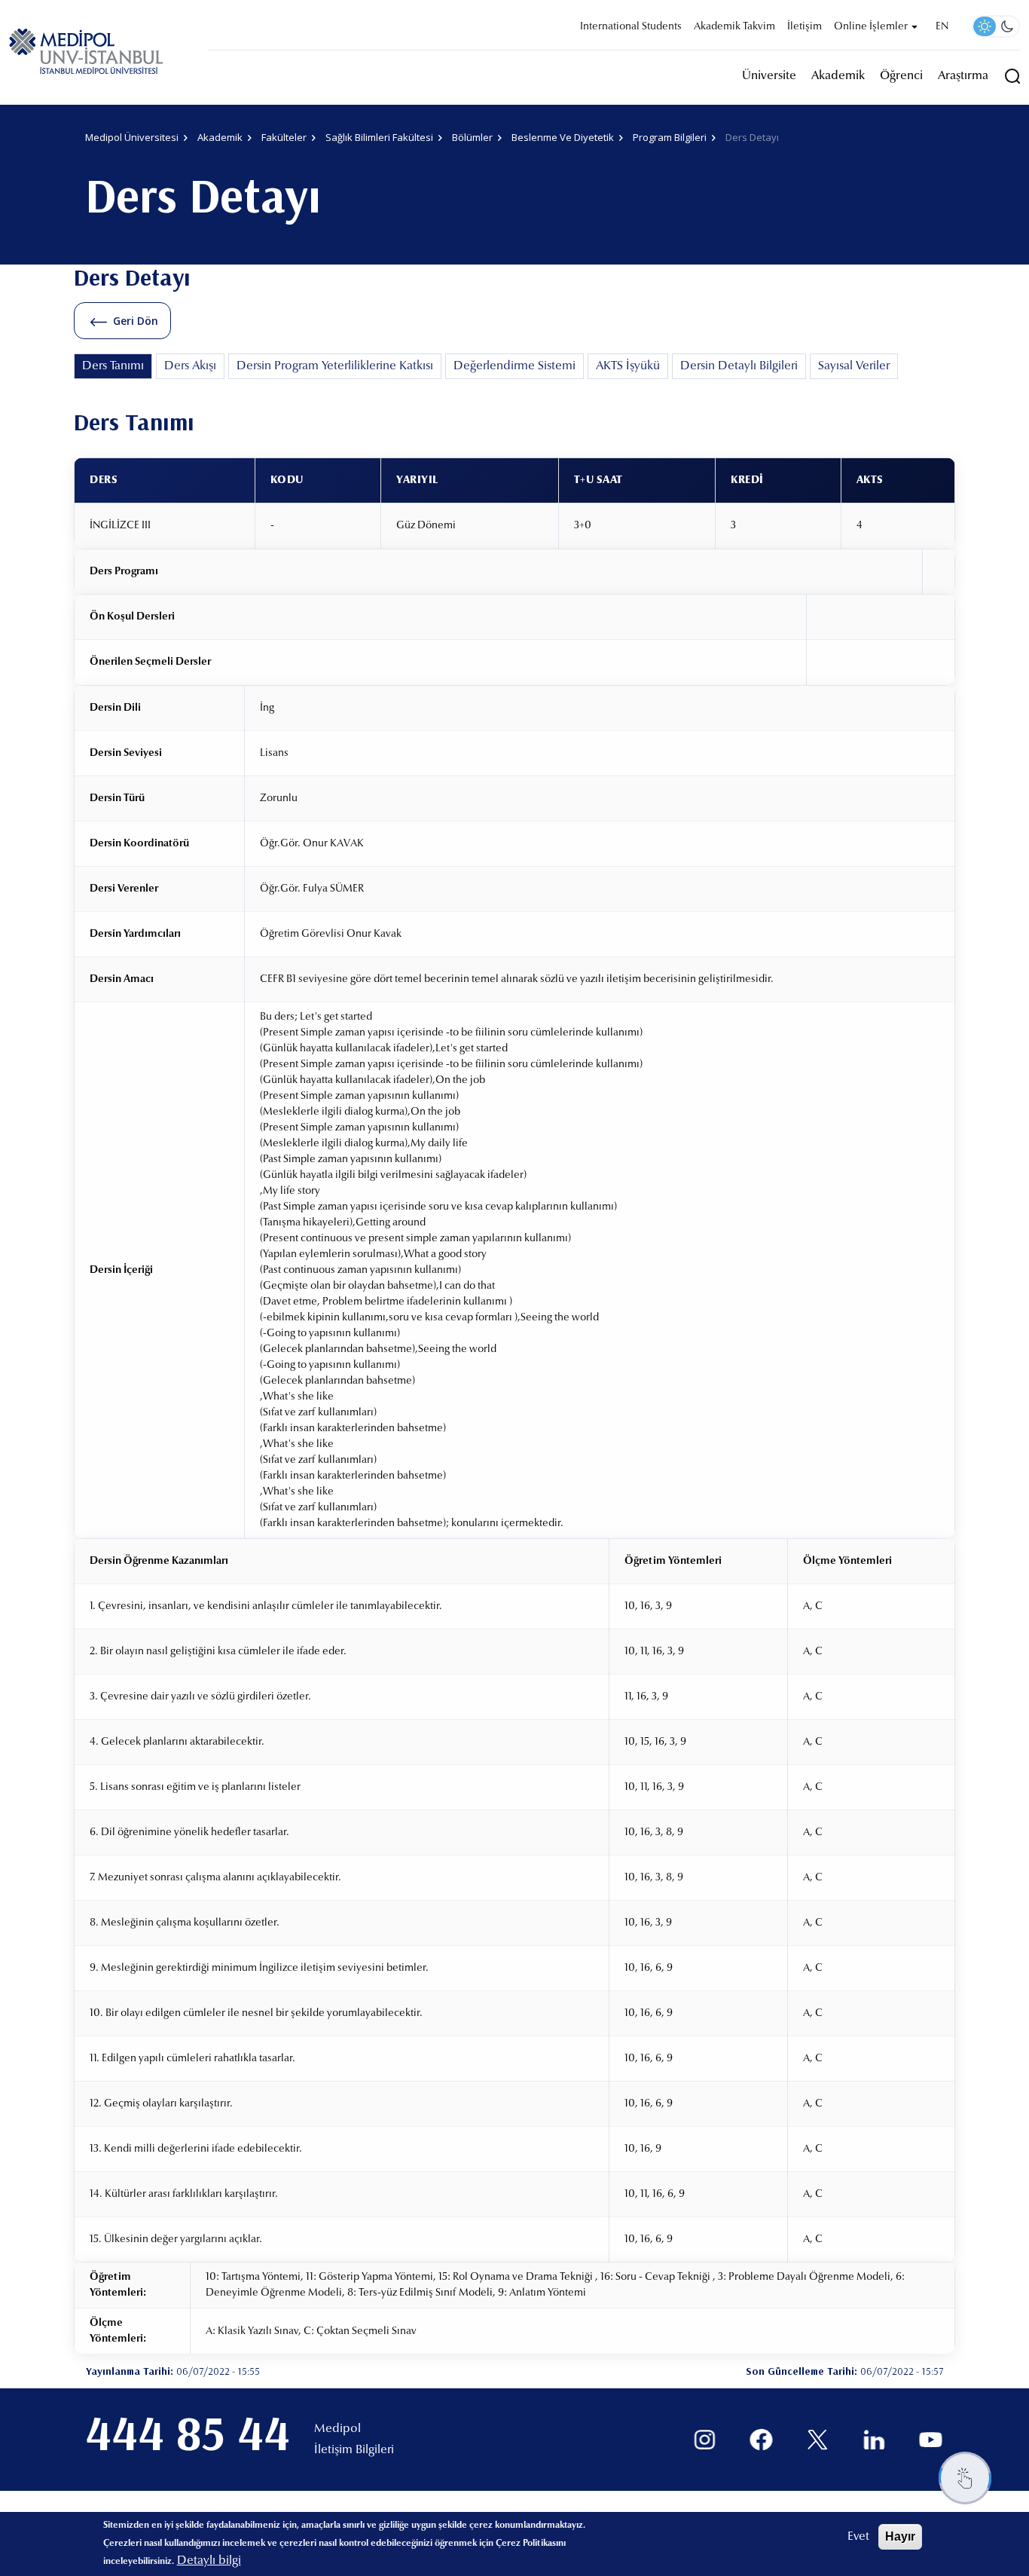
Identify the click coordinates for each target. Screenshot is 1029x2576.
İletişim (805, 27)
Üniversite (769, 76)
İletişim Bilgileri (354, 2450)
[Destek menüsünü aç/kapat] (965, 2478)
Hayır (900, 2536)
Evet (858, 2537)
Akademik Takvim (734, 27)
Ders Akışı (190, 366)
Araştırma (963, 76)
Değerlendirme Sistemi (514, 366)
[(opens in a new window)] (705, 2440)
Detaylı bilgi (209, 2561)
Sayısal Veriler (854, 366)
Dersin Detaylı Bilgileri (739, 366)
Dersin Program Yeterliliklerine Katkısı (335, 366)
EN (942, 27)
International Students (631, 27)
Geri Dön (136, 321)
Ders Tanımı (113, 366)
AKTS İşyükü (628, 366)
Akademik (838, 76)
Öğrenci (901, 76)
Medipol (337, 2429)
